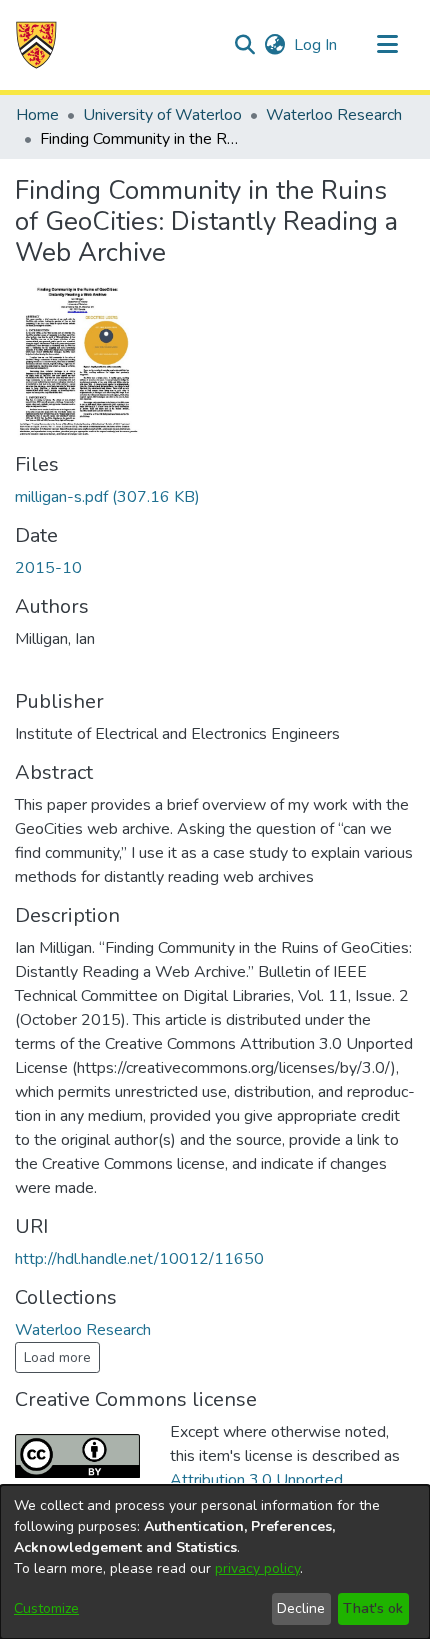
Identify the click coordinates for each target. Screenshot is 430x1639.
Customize (46, 1608)
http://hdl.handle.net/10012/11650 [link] (139, 1259)
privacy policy (257, 1568)
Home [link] (37, 115)
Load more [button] (57, 1357)
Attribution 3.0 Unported (256, 1480)
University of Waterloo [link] (162, 115)
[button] (36, 45)
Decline (301, 1608)
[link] (107, 497)
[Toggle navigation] (387, 45)
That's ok (373, 1608)
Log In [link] (316, 45)
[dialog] (215, 1562)
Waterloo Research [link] (334, 115)
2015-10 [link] (48, 568)
